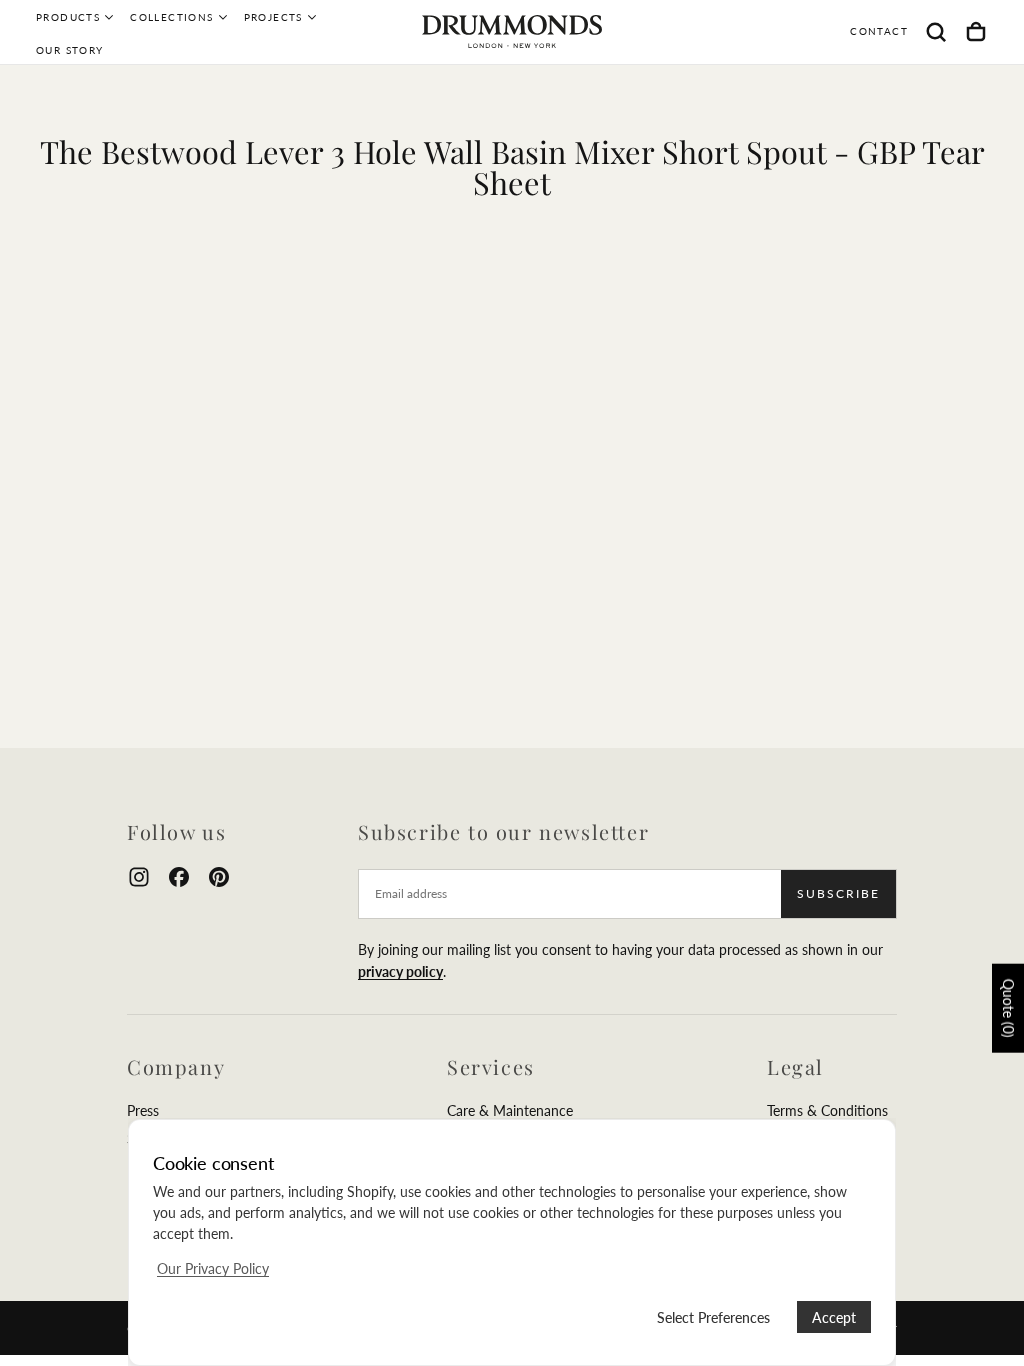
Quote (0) (1008, 1008)
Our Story (70, 50)
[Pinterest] (219, 877)
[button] (936, 32)
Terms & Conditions (827, 1110)
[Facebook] (179, 877)
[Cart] (976, 32)
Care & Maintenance (510, 1110)
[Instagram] (139, 877)
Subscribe (838, 893)
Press (143, 1110)
